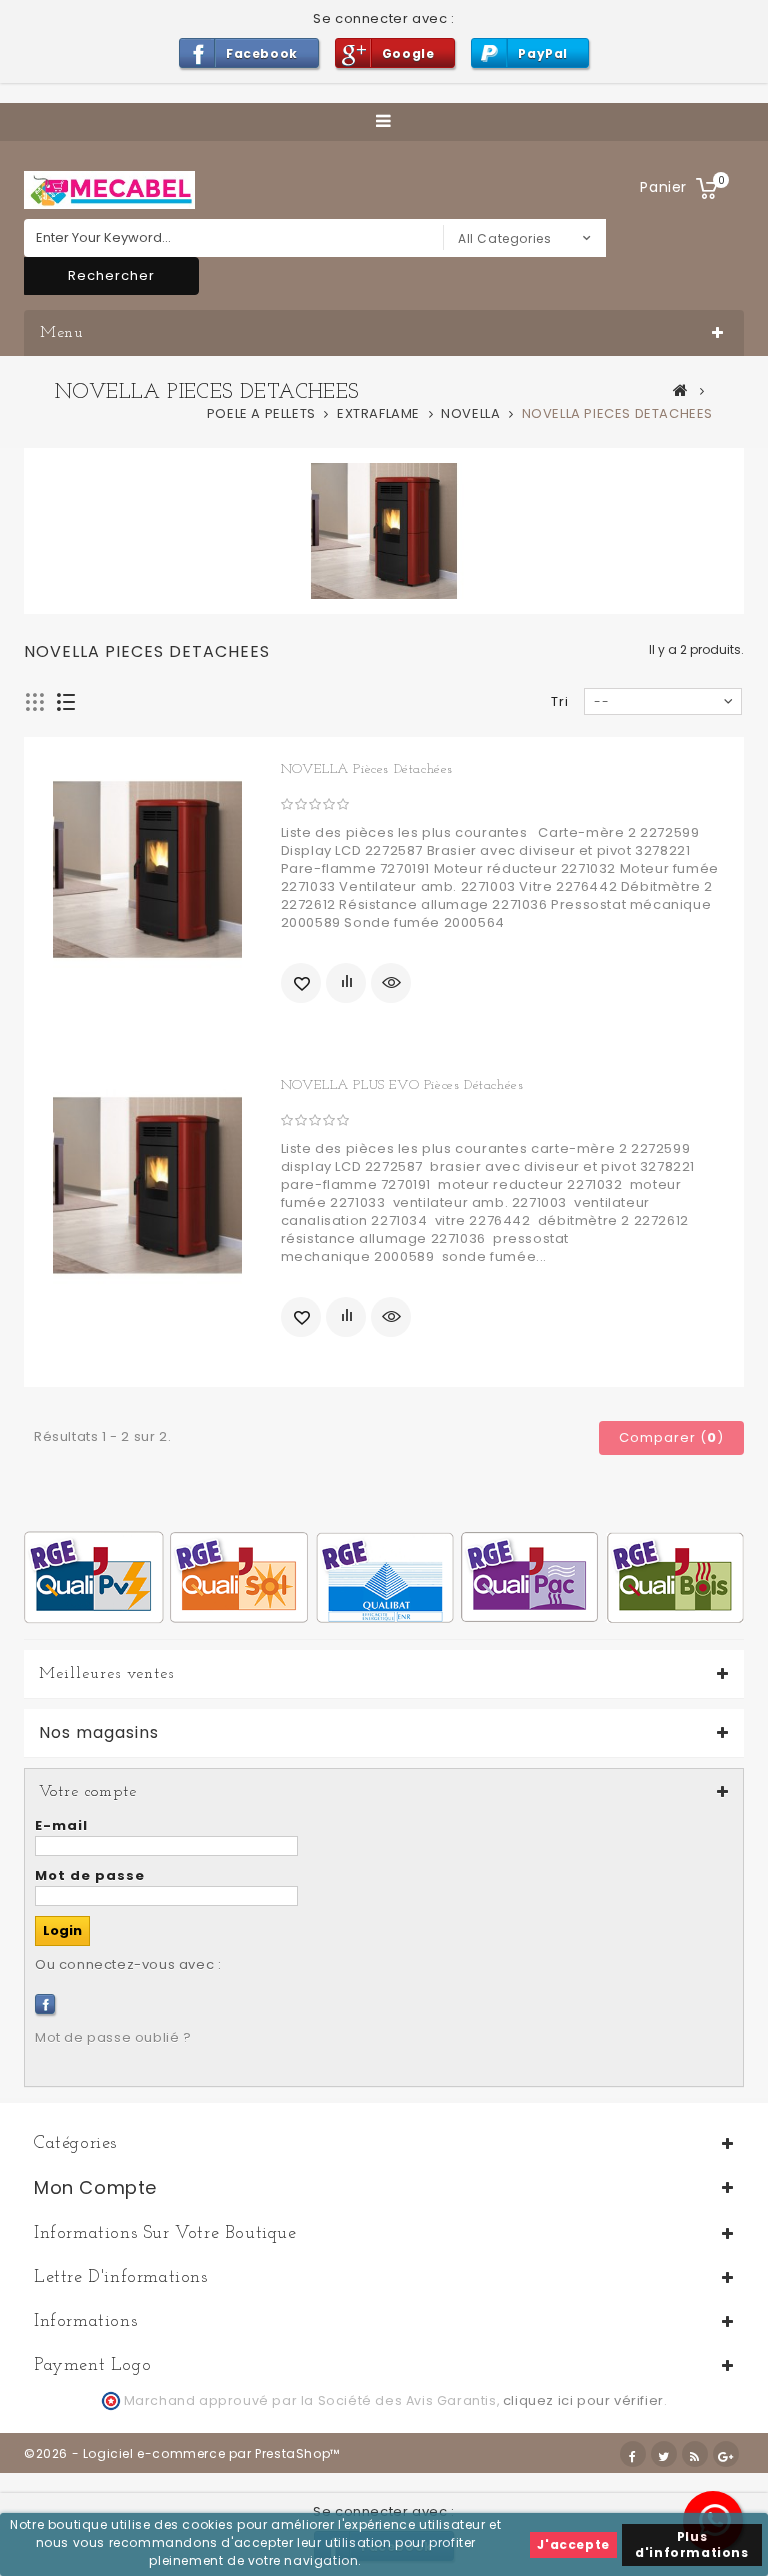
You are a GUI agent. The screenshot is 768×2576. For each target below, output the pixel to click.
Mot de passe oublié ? (113, 2037)
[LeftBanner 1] (384, 1576)
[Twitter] (664, 2454)
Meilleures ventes (106, 1674)
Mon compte (95, 2187)
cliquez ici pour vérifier (583, 2400)
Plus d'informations (691, 2544)
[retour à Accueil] (681, 390)
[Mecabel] (109, 190)
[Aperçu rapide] (391, 983)
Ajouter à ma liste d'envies (301, 983)
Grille (35, 702)
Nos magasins (99, 1733)
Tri (560, 701)
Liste (66, 702)
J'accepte (573, 2544)
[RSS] (695, 2454)
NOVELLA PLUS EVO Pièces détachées (402, 1085)
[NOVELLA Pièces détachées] (147, 869)
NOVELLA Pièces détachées (367, 769)
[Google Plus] (726, 2454)
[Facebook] (45, 2004)
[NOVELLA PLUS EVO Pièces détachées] (147, 1185)
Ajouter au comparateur (346, 983)
